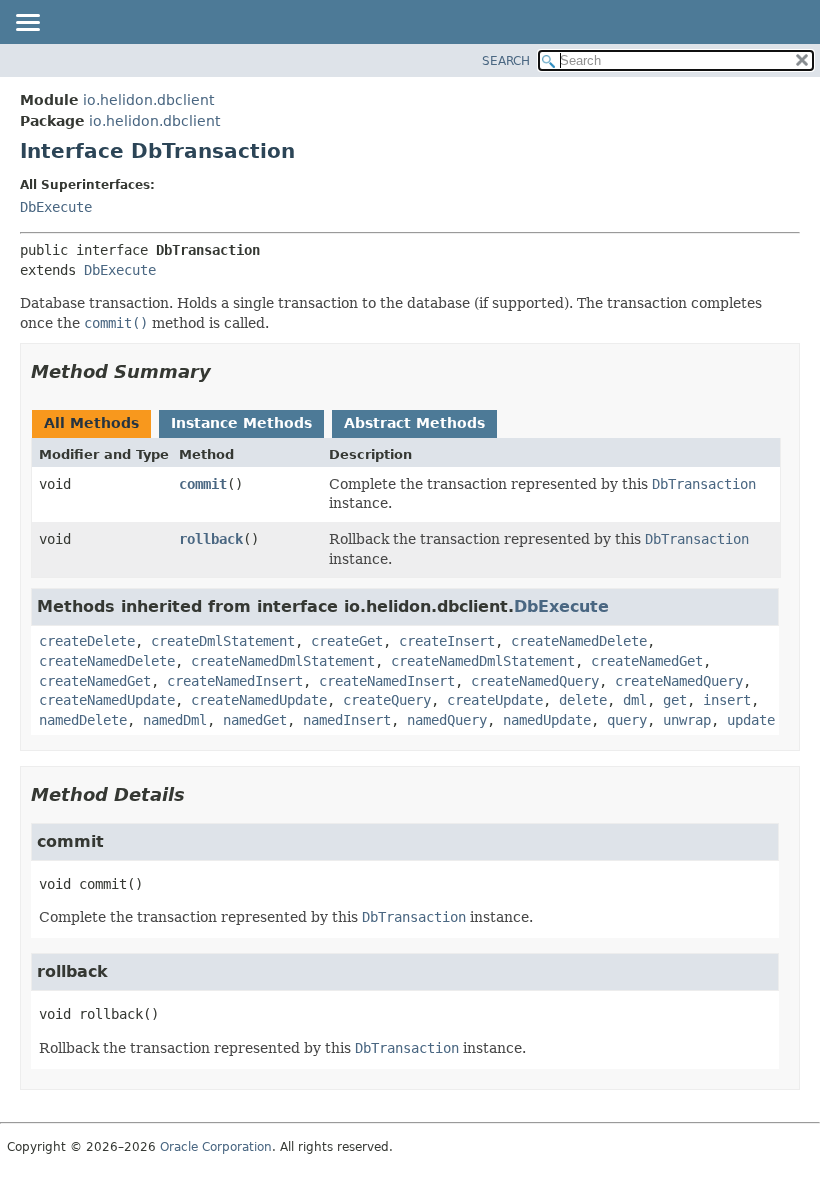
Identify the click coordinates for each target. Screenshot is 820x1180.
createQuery (387, 700)
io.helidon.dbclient (148, 100)
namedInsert (347, 720)
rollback (211, 539)
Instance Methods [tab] (241, 423)
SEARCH (506, 61)
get (675, 700)
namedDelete (83, 720)
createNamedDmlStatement (283, 661)
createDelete (87, 641)
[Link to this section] (225, 371)
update (751, 720)
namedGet (255, 720)
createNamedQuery (535, 681)
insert (727, 700)
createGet (347, 641)
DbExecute (56, 207)
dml (635, 700)
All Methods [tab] (91, 423)
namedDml (175, 720)
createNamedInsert (235, 681)
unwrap (687, 720)
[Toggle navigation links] (27, 24)
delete (583, 700)
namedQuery (447, 720)
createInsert (447, 641)
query (627, 720)
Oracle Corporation (216, 1147)
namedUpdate (547, 720)
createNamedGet (647, 661)
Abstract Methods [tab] (414, 423)
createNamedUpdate (107, 700)
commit (203, 484)
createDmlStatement (223, 641)
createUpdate (495, 700)
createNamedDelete (579, 641)
